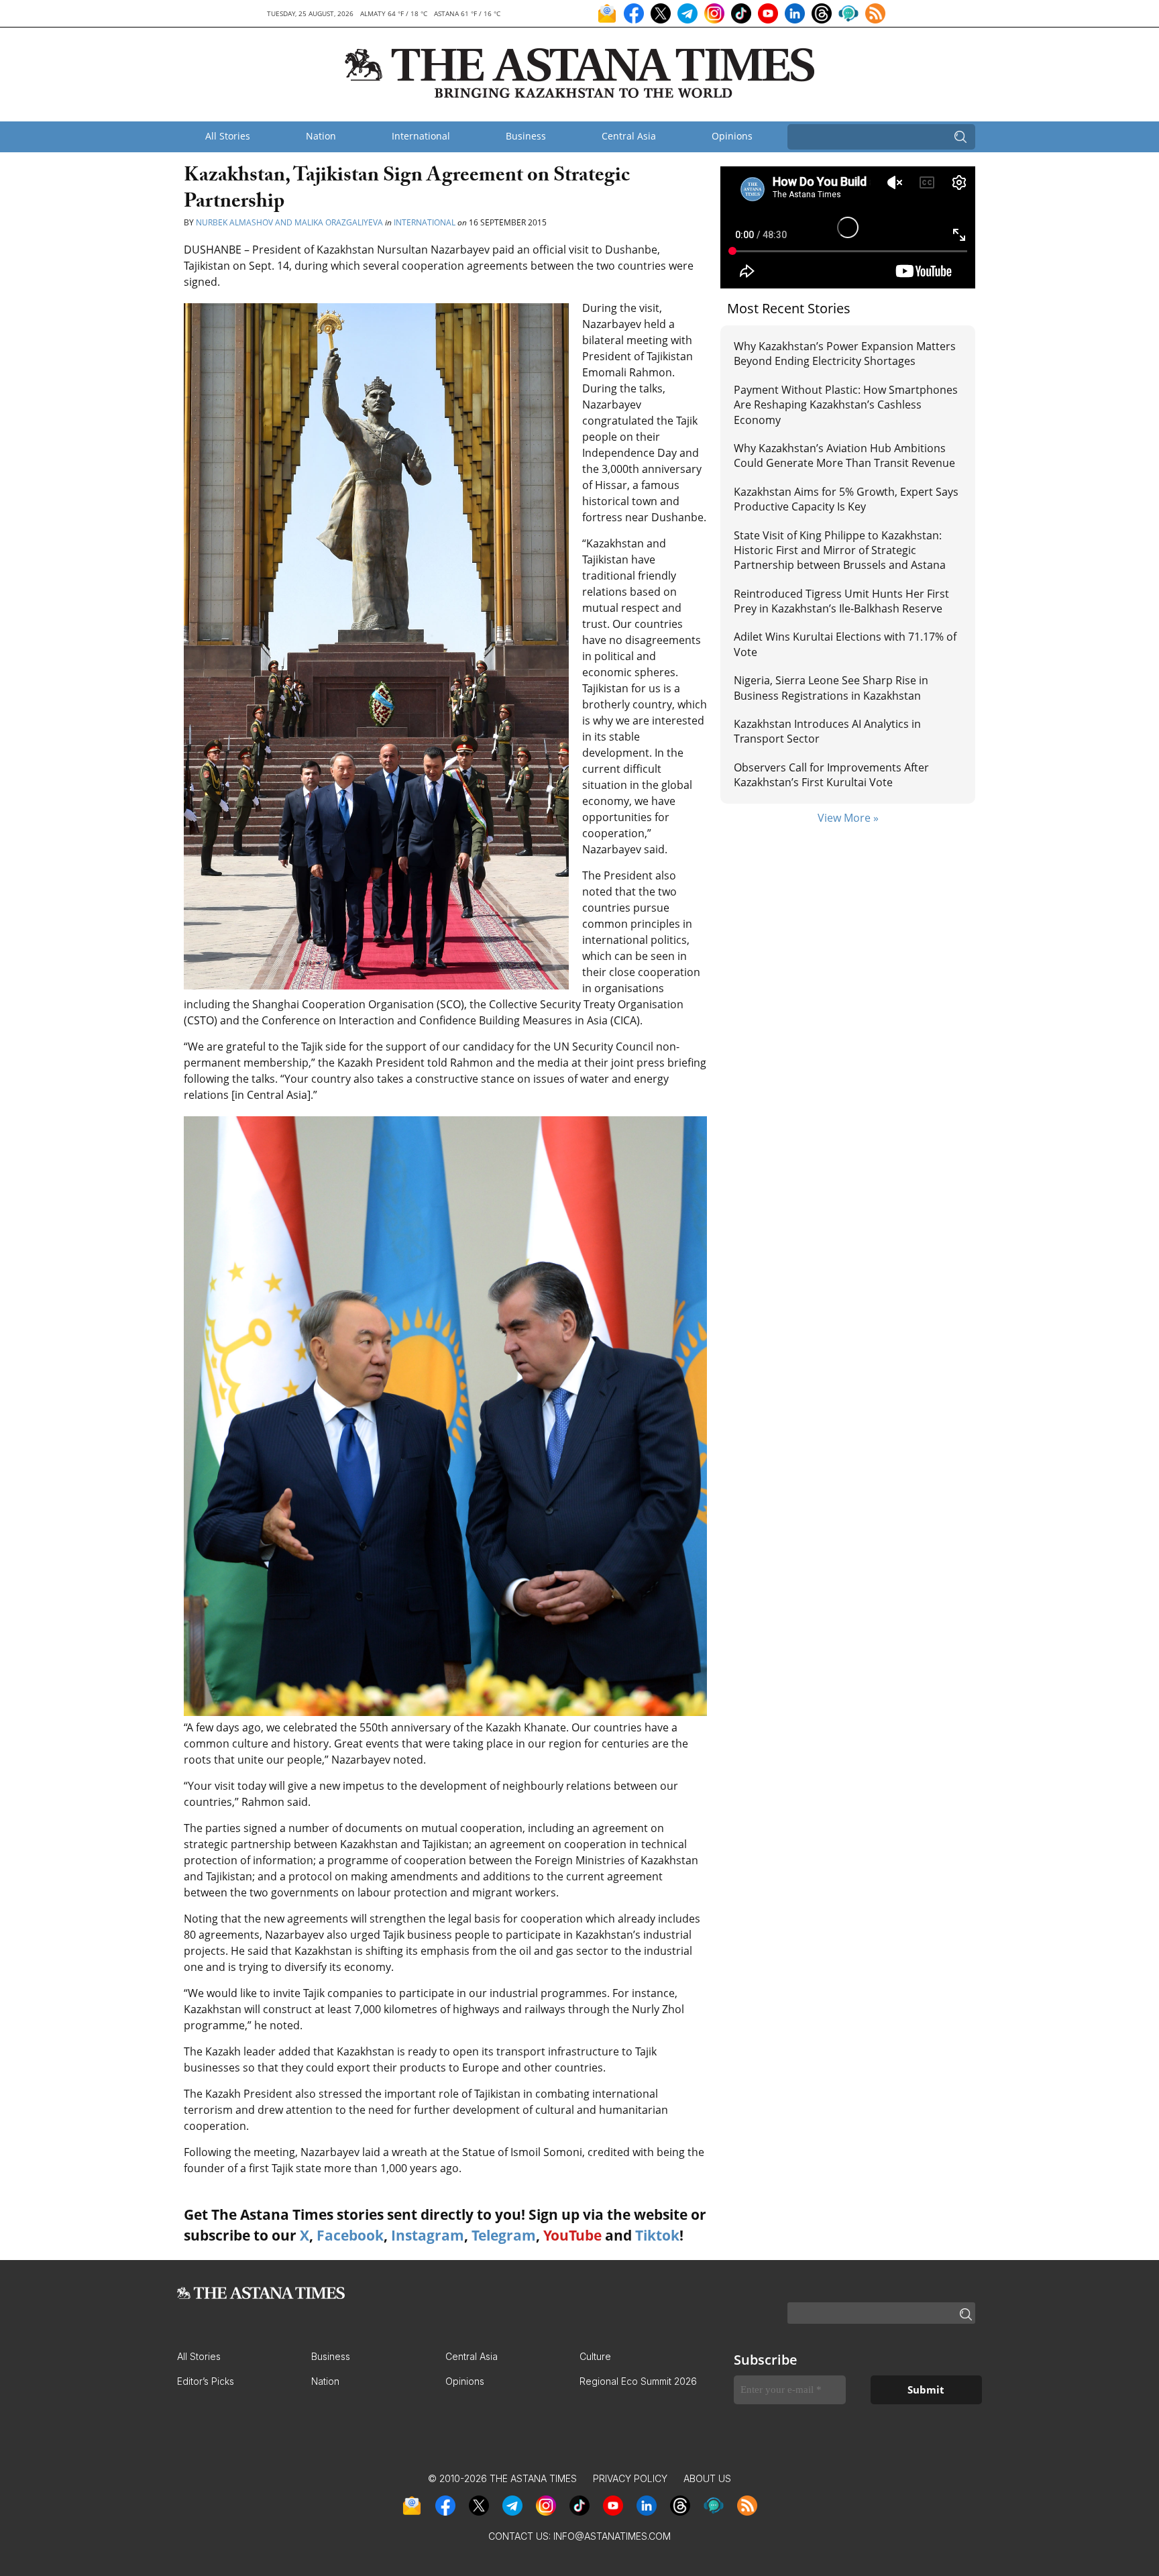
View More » (848, 818)
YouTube (572, 2235)
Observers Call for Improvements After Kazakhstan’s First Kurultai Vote (831, 775)
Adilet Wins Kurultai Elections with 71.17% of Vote (845, 644)
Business (526, 136)
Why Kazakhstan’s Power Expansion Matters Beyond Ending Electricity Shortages (845, 354)
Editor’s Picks (206, 2381)
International (421, 136)
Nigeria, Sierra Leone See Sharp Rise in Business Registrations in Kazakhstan (831, 688)
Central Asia (629, 136)
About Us (707, 2478)
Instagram (428, 2235)
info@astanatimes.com (612, 2536)
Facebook (350, 2235)
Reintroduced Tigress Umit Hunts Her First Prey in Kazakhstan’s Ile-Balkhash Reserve (841, 601)
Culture (595, 2356)
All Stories (228, 136)
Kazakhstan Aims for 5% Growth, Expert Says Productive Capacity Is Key (846, 499)
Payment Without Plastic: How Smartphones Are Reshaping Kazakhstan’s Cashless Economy (846, 405)
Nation (321, 136)
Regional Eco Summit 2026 (638, 2381)
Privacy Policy (630, 2478)
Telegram (504, 2235)
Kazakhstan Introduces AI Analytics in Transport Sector (827, 731)
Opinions (732, 136)
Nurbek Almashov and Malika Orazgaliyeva (290, 222)
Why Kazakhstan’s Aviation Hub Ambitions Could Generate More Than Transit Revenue (844, 455)
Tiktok (657, 2235)
